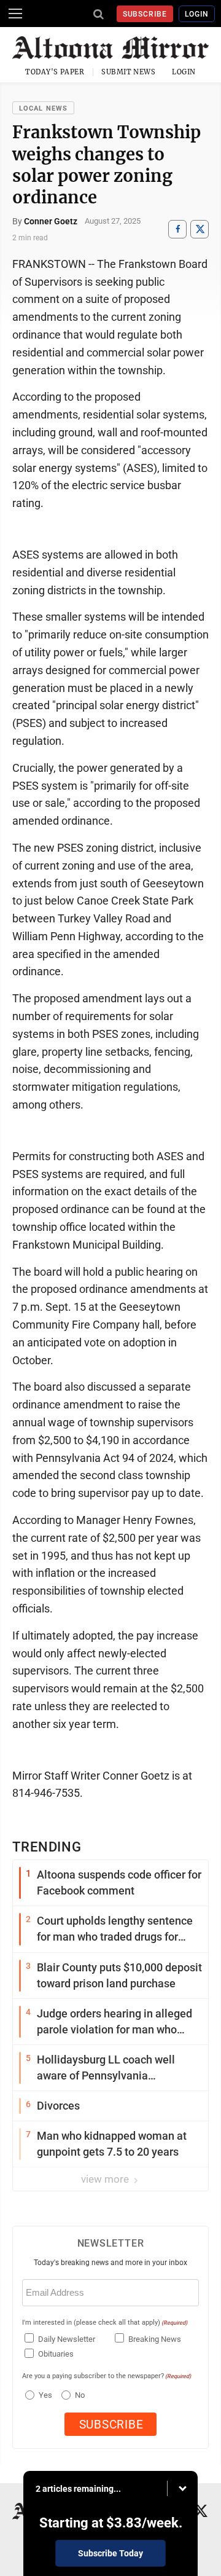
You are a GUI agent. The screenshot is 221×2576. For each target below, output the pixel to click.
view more (106, 2179)
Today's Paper (55, 72)
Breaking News (155, 2339)
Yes (44, 2395)
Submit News (128, 72)
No (80, 2395)
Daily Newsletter (67, 2339)
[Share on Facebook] (177, 229)
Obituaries (56, 2354)
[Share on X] (200, 229)
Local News (43, 108)
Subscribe (145, 14)
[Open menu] (15, 14)
